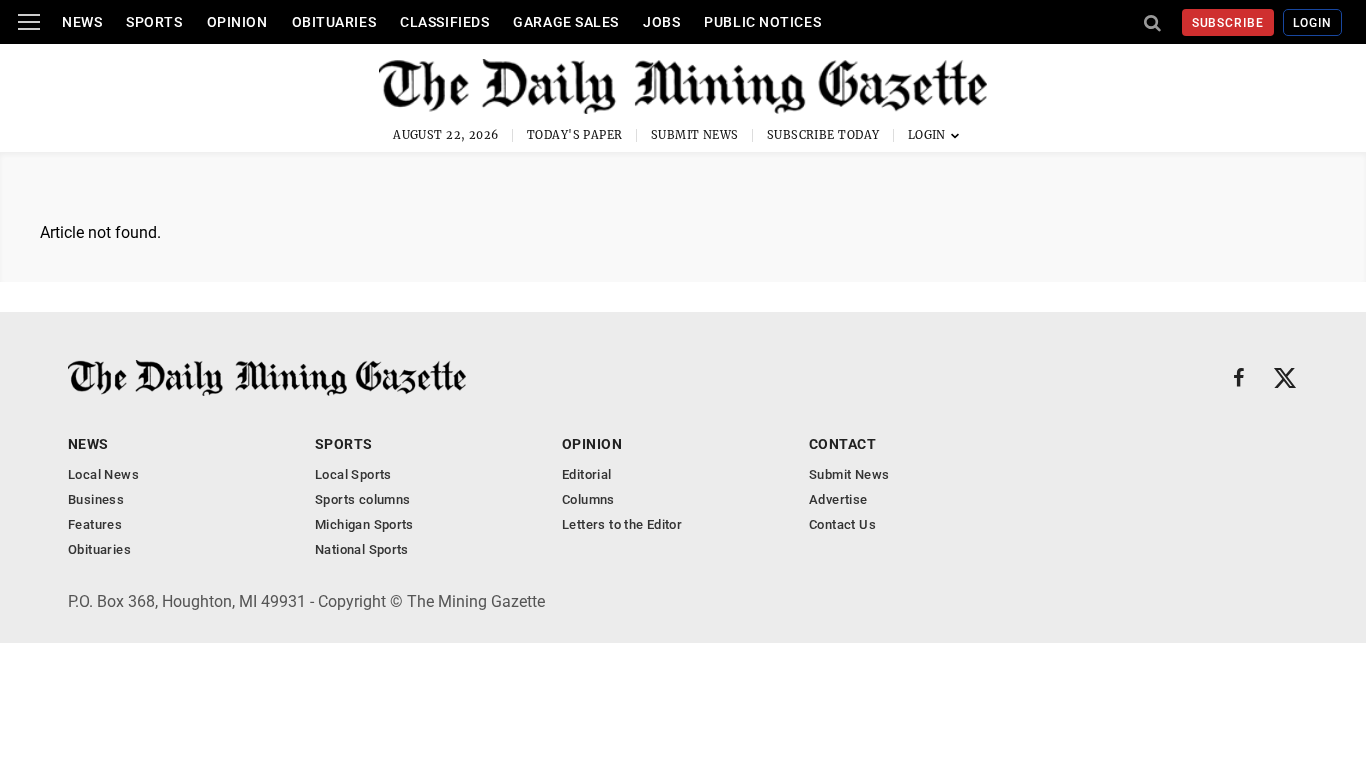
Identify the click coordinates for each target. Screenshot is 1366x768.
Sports (154, 22)
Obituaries (334, 22)
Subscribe (1228, 23)
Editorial (587, 474)
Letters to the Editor (622, 524)
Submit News (695, 135)
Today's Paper (575, 135)
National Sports (362, 549)
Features (95, 524)
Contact (842, 444)
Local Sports (353, 474)
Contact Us (842, 524)
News (82, 22)
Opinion (237, 22)
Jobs (661, 22)
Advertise (838, 499)
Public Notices (762, 22)
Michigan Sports (364, 524)
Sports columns (362, 499)
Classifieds (444, 22)
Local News (103, 474)
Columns (588, 499)
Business (96, 499)
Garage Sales (566, 22)
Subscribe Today (823, 135)
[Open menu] (29, 22)
